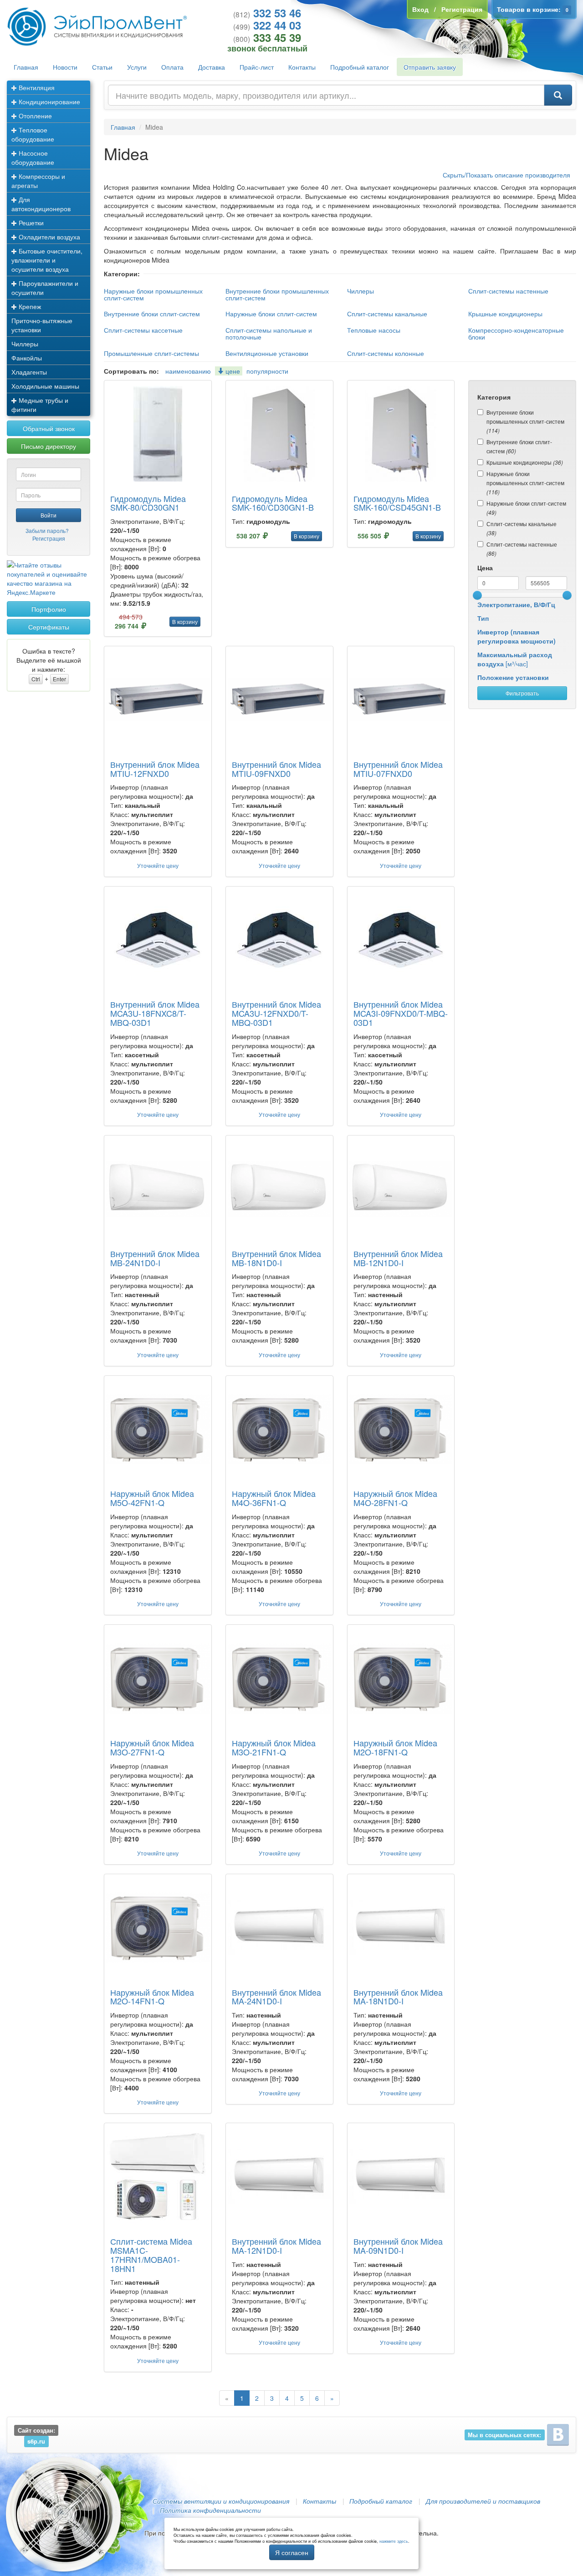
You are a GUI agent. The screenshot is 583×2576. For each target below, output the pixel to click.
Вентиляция (36, 87)
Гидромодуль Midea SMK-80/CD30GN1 (148, 503)
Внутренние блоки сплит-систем (152, 314)
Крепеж (29, 306)
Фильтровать (522, 693)
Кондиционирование (49, 101)
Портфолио (49, 609)
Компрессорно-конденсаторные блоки (516, 333)
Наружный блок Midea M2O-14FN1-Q (152, 1997)
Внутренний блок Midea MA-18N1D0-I (398, 1997)
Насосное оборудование (33, 157)
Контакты (302, 67)
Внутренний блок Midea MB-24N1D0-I (155, 1258)
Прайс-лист (257, 67)
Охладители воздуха (49, 237)
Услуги (137, 67)
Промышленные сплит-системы (151, 353)
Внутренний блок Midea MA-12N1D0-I (276, 2246)
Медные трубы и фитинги (40, 405)
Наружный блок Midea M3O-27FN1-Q (152, 1747)
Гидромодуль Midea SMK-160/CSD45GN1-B (397, 503)
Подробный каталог (360, 67)
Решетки (30, 223)
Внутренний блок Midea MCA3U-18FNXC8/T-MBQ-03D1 (155, 1013)
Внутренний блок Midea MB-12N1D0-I (398, 1258)
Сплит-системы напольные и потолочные (269, 333)
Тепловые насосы (374, 330)
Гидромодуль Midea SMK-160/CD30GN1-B (273, 503)
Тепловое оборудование (33, 134)
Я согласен (292, 2552)
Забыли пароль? (47, 530)
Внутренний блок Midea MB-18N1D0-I (276, 1258)
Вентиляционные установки (267, 353)
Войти (49, 515)
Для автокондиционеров (41, 204)
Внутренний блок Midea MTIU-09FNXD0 (276, 769)
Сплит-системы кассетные (143, 330)
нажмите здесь (394, 2541)
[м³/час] (515, 659)
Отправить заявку (430, 67)
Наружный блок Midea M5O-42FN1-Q (152, 1498)
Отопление (34, 116)
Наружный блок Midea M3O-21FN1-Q (274, 1747)
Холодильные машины (45, 386)
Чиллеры (25, 344)
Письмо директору (49, 446)
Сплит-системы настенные (508, 291)
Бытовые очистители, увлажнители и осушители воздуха (47, 260)
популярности (267, 371)
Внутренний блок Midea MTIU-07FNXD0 (398, 769)
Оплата (172, 67)
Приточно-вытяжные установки (42, 325)
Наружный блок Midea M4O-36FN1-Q (274, 1498)
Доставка (212, 67)
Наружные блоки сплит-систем (271, 314)
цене (232, 371)
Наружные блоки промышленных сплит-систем (153, 294)
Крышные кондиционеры (505, 314)
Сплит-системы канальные (387, 314)
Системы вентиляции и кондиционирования (221, 2501)
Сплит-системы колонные (386, 353)
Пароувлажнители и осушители (45, 288)
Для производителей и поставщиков (483, 2501)
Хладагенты (29, 372)
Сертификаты (49, 627)
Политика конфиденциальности (210, 2510)
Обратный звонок (49, 428)
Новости (65, 67)
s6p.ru (36, 2441)
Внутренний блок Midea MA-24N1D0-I (276, 1997)
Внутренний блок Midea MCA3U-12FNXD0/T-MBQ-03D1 (276, 1013)
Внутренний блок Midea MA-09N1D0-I (398, 2246)
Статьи (102, 67)
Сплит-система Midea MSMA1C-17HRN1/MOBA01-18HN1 (151, 2254)
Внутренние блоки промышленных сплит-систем (277, 294)
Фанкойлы (27, 358)
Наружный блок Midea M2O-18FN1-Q (395, 1747)
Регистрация (49, 538)
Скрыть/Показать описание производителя (506, 175)
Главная (26, 67)
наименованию (188, 371)
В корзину (185, 621)
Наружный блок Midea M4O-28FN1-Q (395, 1498)
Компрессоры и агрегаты (38, 181)
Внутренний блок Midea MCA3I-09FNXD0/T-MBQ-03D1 (401, 1013)
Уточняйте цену (158, 865)
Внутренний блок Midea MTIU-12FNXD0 (155, 769)
